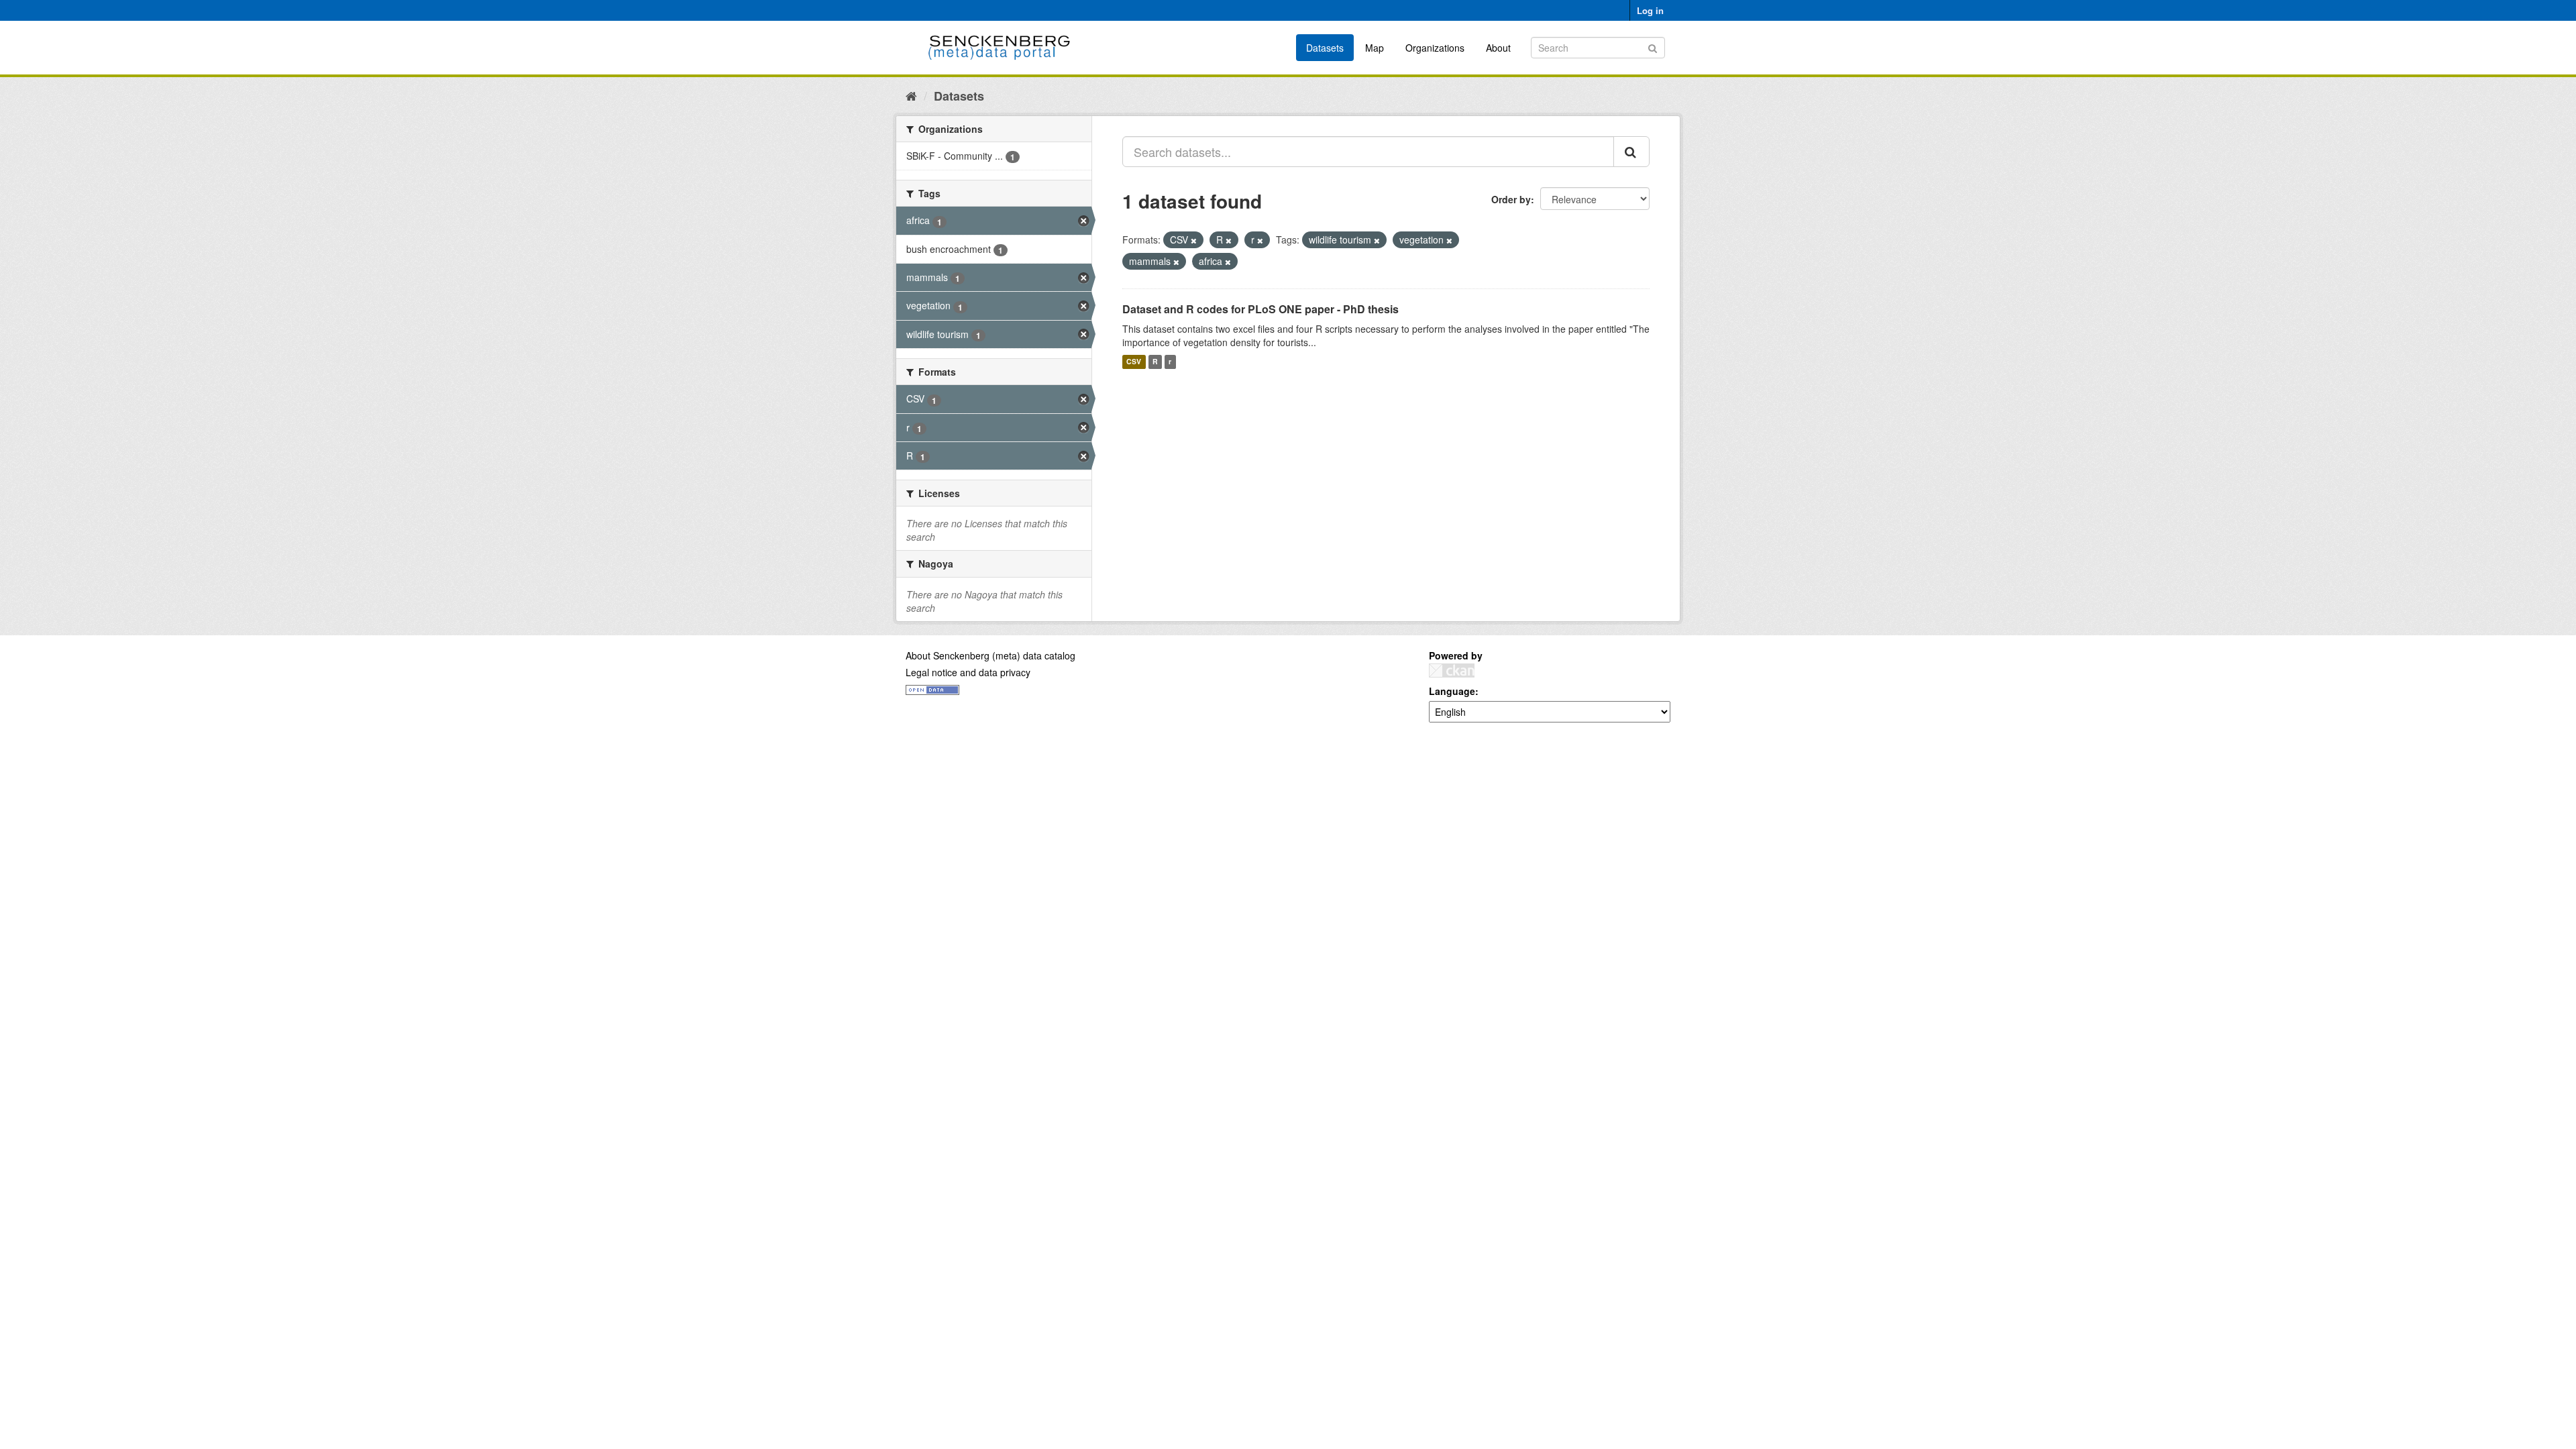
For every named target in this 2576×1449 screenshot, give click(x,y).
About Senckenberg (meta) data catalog (990, 655)
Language (1452, 691)
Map (1375, 48)
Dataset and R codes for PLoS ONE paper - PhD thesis (1260, 309)
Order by (1511, 199)
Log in (1650, 10)
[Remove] (1194, 240)
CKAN (1452, 670)
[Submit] (1653, 47)
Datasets (1325, 48)
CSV (1134, 362)
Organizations (1435, 48)
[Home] (911, 95)
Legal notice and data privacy (968, 672)
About (1498, 48)
